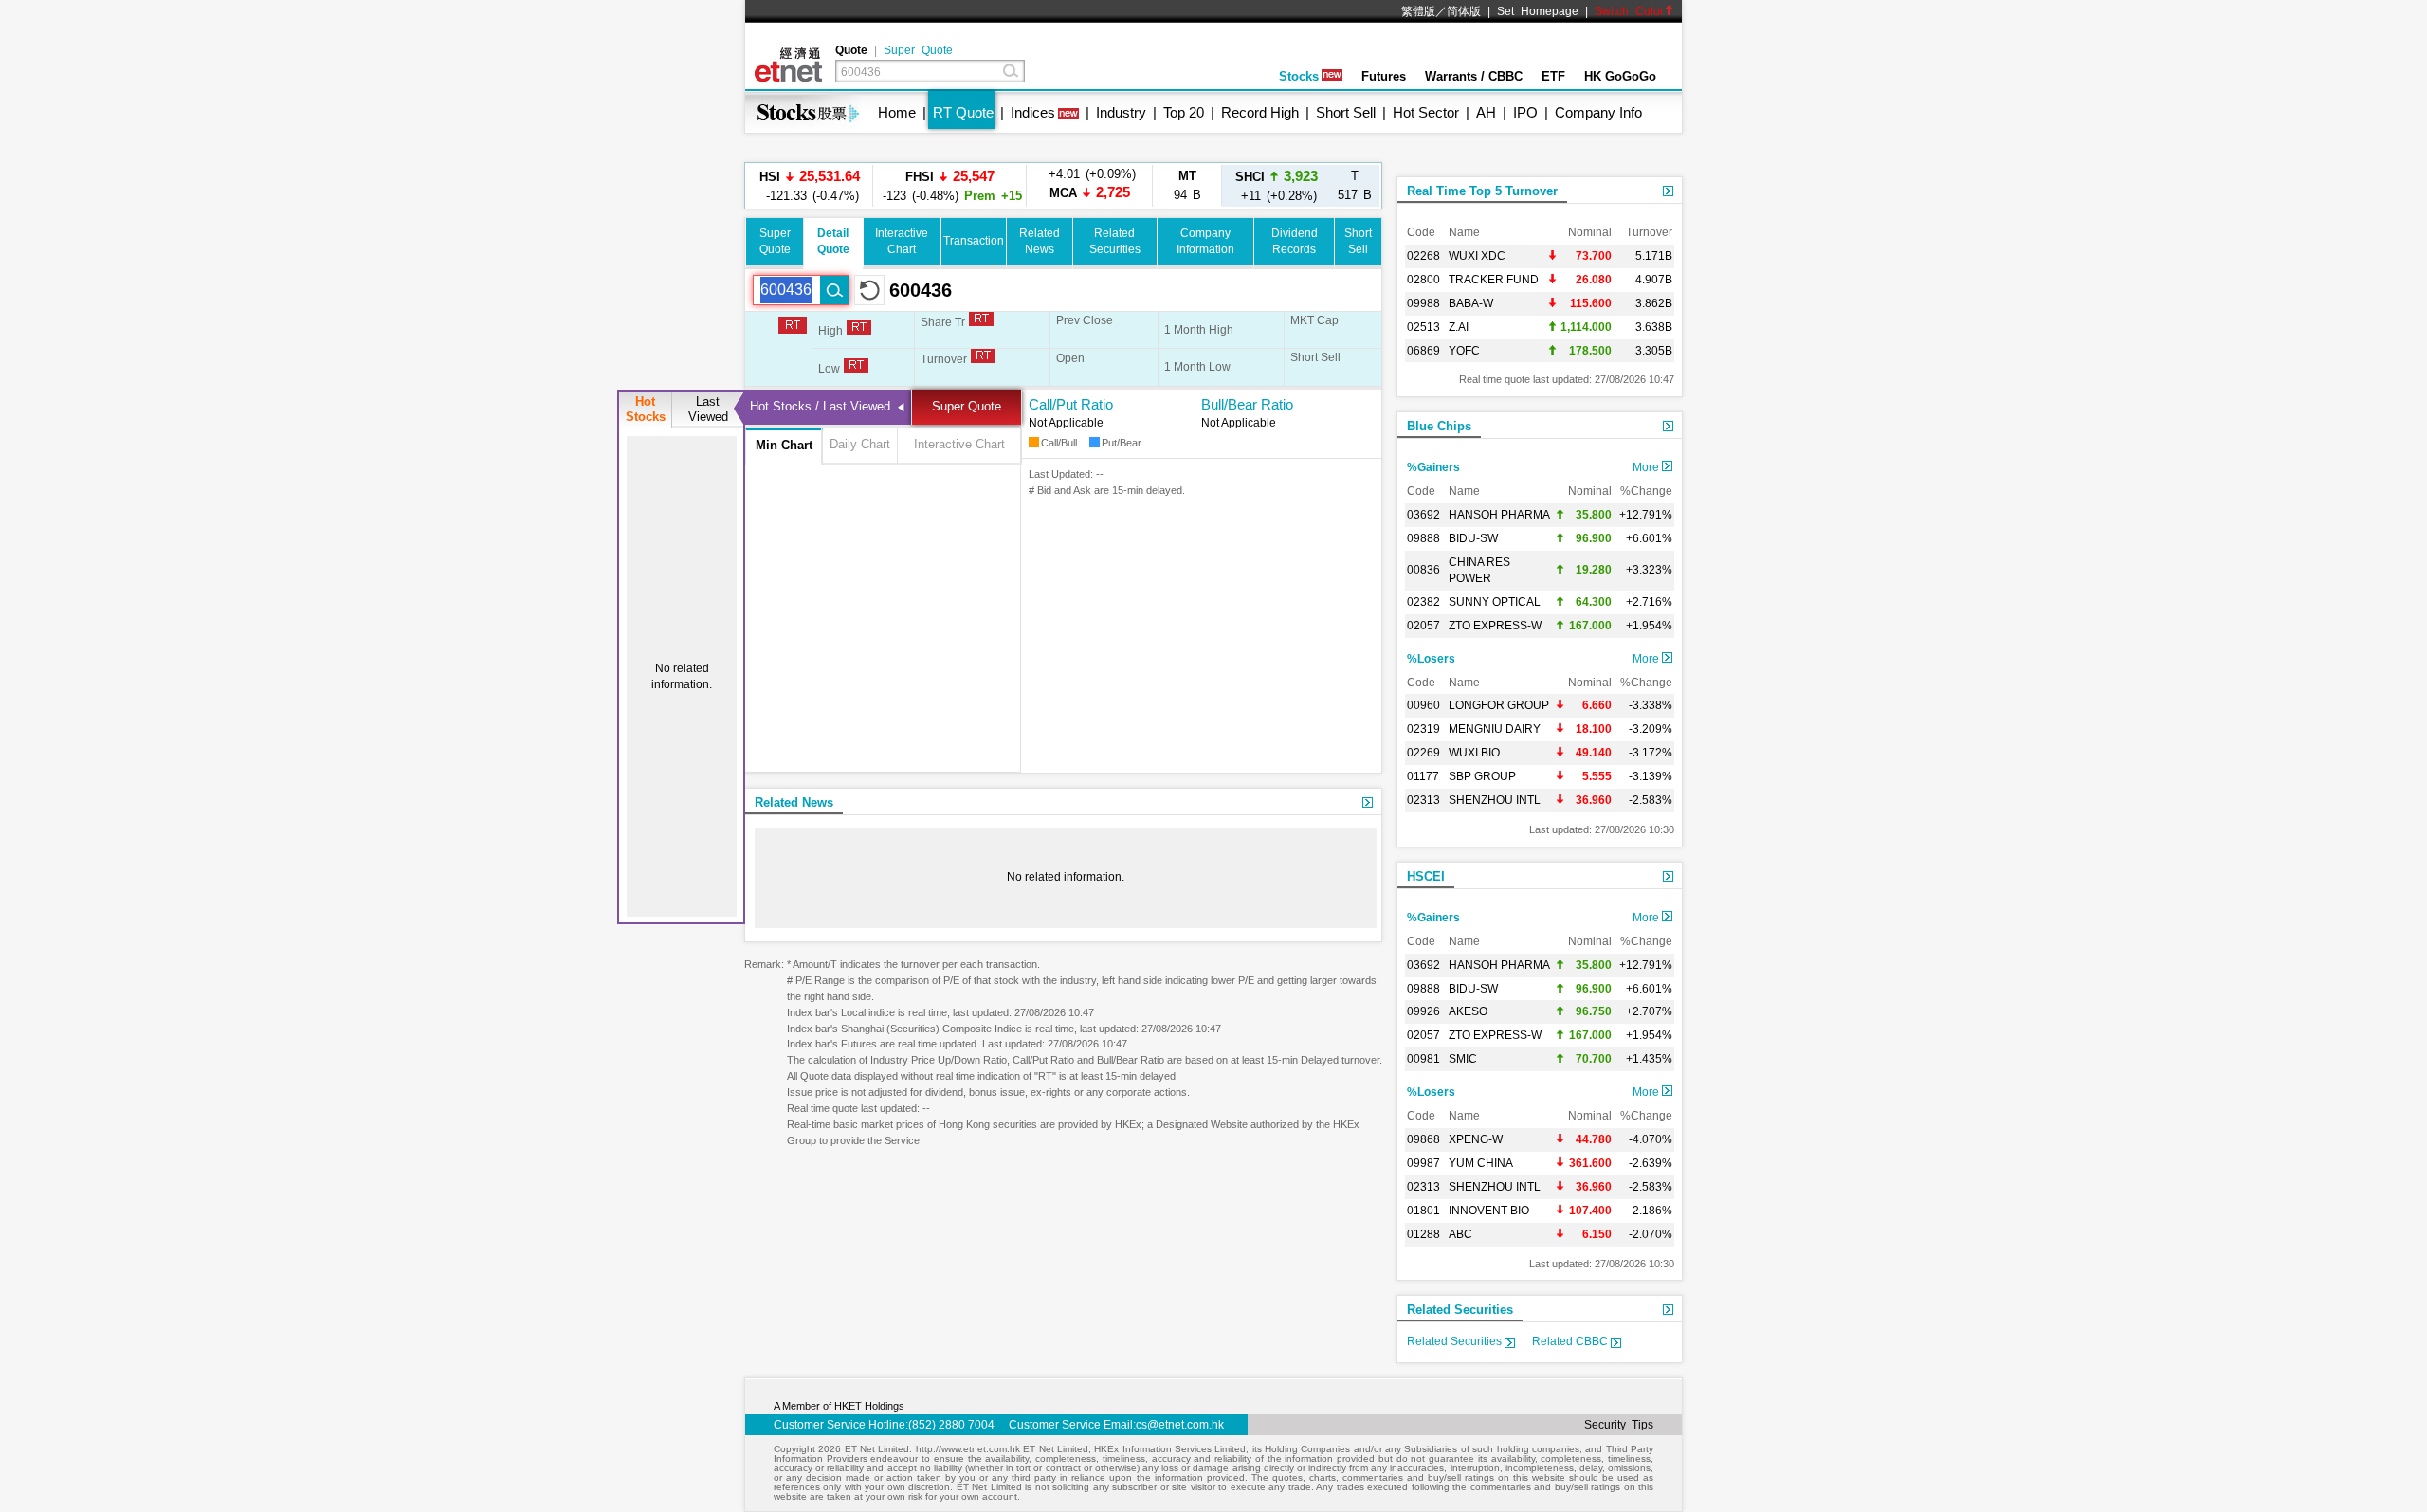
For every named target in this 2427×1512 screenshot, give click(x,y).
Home (897, 112)
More (1647, 467)
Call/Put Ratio (1071, 404)
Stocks (1299, 76)
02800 (1423, 280)
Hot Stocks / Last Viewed (820, 406)
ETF (1553, 76)
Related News (794, 802)
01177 (1423, 776)
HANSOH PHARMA (1499, 515)
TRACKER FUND (1494, 280)
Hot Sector (1426, 112)
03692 (1423, 515)
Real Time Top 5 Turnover (1482, 191)
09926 (1423, 1011)
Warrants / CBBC (1474, 76)
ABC (1460, 1234)
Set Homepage (1538, 11)
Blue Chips (1439, 426)
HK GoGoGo (1620, 76)
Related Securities (1460, 1310)
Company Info (1598, 112)
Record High (1260, 112)
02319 (1423, 729)
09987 (1423, 1163)
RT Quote (963, 112)
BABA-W (1471, 303)
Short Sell (1346, 112)
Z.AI (1459, 327)
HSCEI (1426, 876)
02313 (1423, 800)
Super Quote (918, 50)
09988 (1423, 303)
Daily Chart (860, 444)
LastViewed (708, 409)
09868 (1423, 1139)
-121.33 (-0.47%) (810, 185)
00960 (1423, 705)
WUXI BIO (1474, 753)
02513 (1423, 327)
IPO (1525, 112)
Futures (1384, 76)
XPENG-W (1476, 1139)
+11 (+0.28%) (1277, 185)
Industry (1121, 112)
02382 (1423, 602)
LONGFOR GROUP (1499, 705)
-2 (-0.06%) (1090, 185)
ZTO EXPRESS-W (1495, 626)
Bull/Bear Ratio (1247, 404)
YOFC (1464, 351)
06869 (1423, 351)
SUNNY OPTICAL (1495, 602)
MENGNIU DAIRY (1495, 729)
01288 (1423, 1234)
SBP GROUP (1482, 776)
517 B (1355, 185)
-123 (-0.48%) (949, 185)
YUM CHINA (1481, 1163)
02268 (1423, 256)
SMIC (1463, 1059)
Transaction (974, 241)
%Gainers (1433, 467)
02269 (1423, 753)
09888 (1423, 538)
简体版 (1464, 11)
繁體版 (1418, 11)
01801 (1423, 1211)
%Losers (1431, 659)
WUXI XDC (1477, 256)
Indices (1033, 112)
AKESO (1468, 1011)
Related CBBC (1571, 1341)
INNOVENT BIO (1489, 1211)
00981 (1423, 1059)
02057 (1423, 626)
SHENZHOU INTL (1495, 800)
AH (1486, 112)
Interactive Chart (959, 444)
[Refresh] (869, 290)
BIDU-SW (1473, 538)
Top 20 (1184, 112)
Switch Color (1629, 11)
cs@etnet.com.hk (1180, 1425)
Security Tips (1619, 1425)
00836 (1423, 570)
